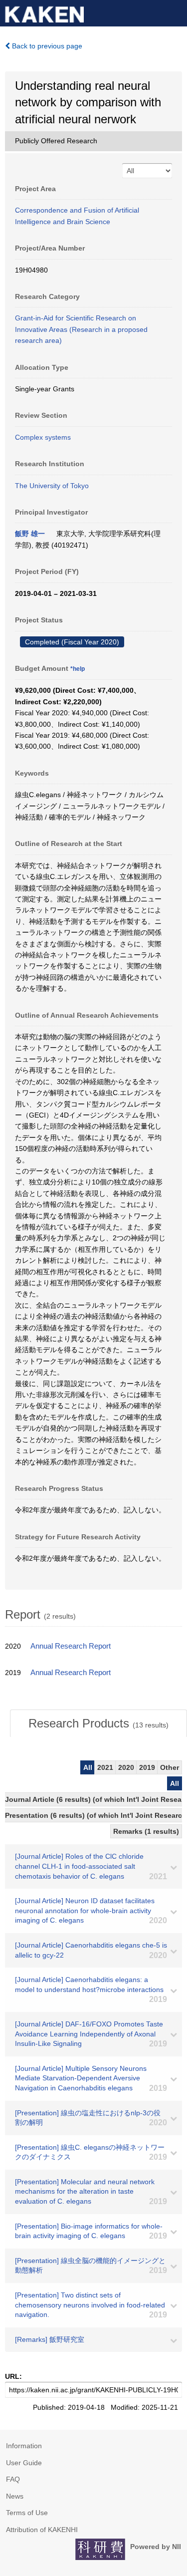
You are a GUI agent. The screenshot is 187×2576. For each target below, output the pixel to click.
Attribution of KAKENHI (42, 2530)
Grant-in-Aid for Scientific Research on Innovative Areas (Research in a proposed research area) (81, 329)
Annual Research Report (71, 1646)
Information (24, 2446)
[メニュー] (175, 12)
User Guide (24, 2463)
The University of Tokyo (52, 486)
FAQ (13, 2479)
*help (78, 669)
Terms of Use (27, 2513)
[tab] (98, 1723)
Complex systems (43, 437)
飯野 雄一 (30, 534)
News (15, 2496)
